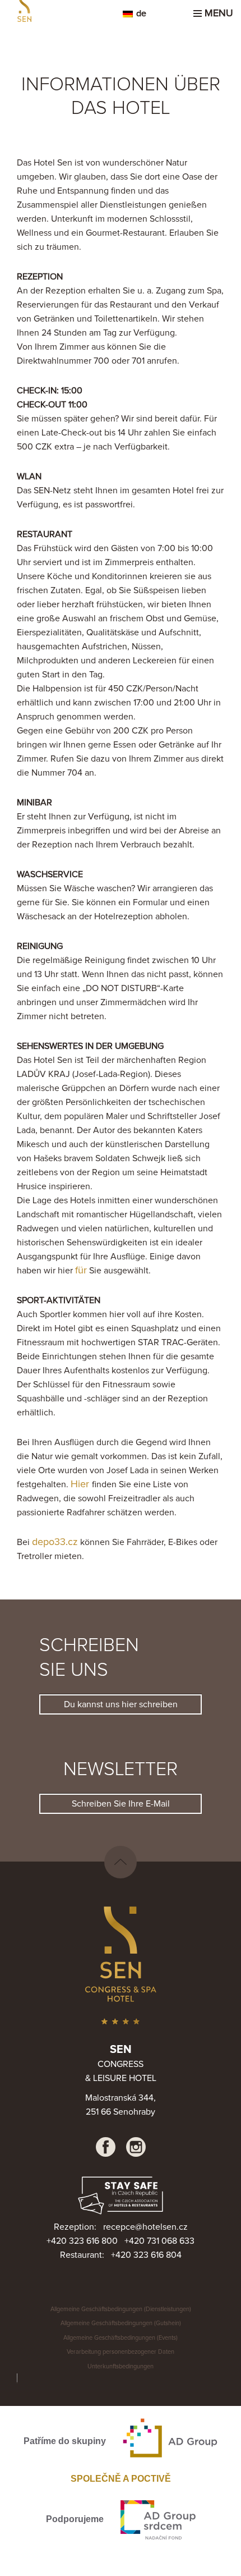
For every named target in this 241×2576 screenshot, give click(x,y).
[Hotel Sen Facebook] (106, 2147)
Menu (216, 13)
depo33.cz (55, 1542)
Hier (81, 1484)
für (81, 1271)
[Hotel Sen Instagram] (136, 2147)
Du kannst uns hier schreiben (121, 1704)
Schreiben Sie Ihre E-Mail (121, 1804)
